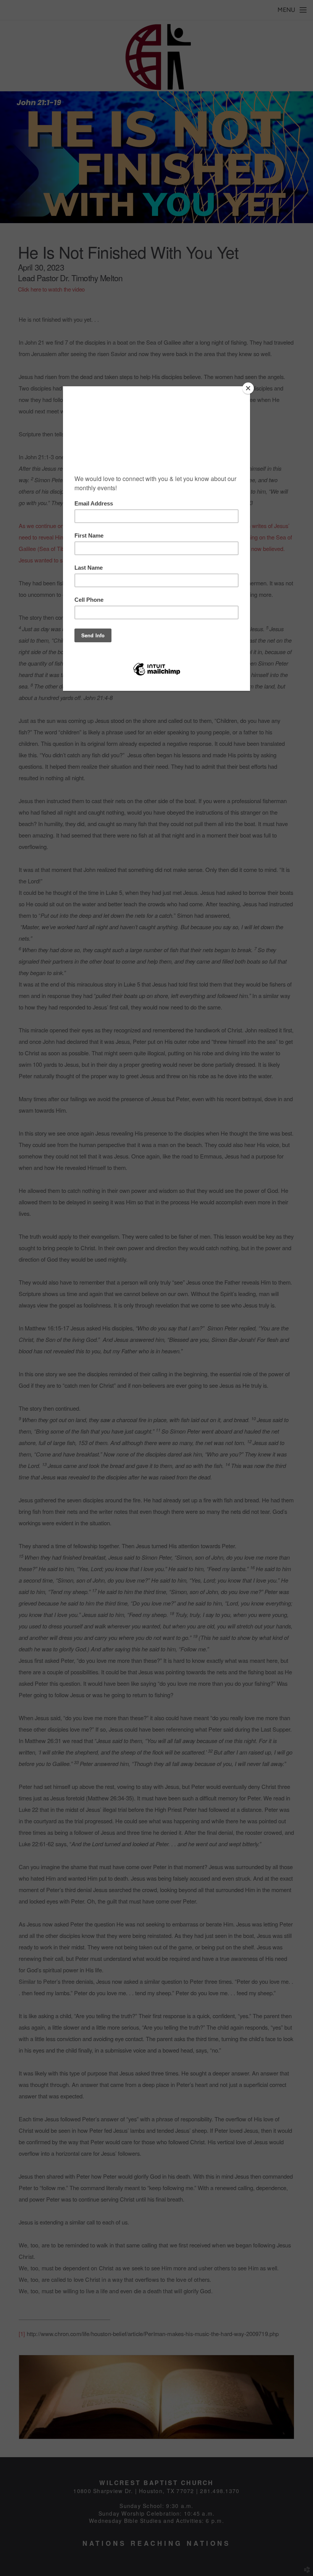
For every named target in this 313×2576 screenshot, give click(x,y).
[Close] (248, 388)
